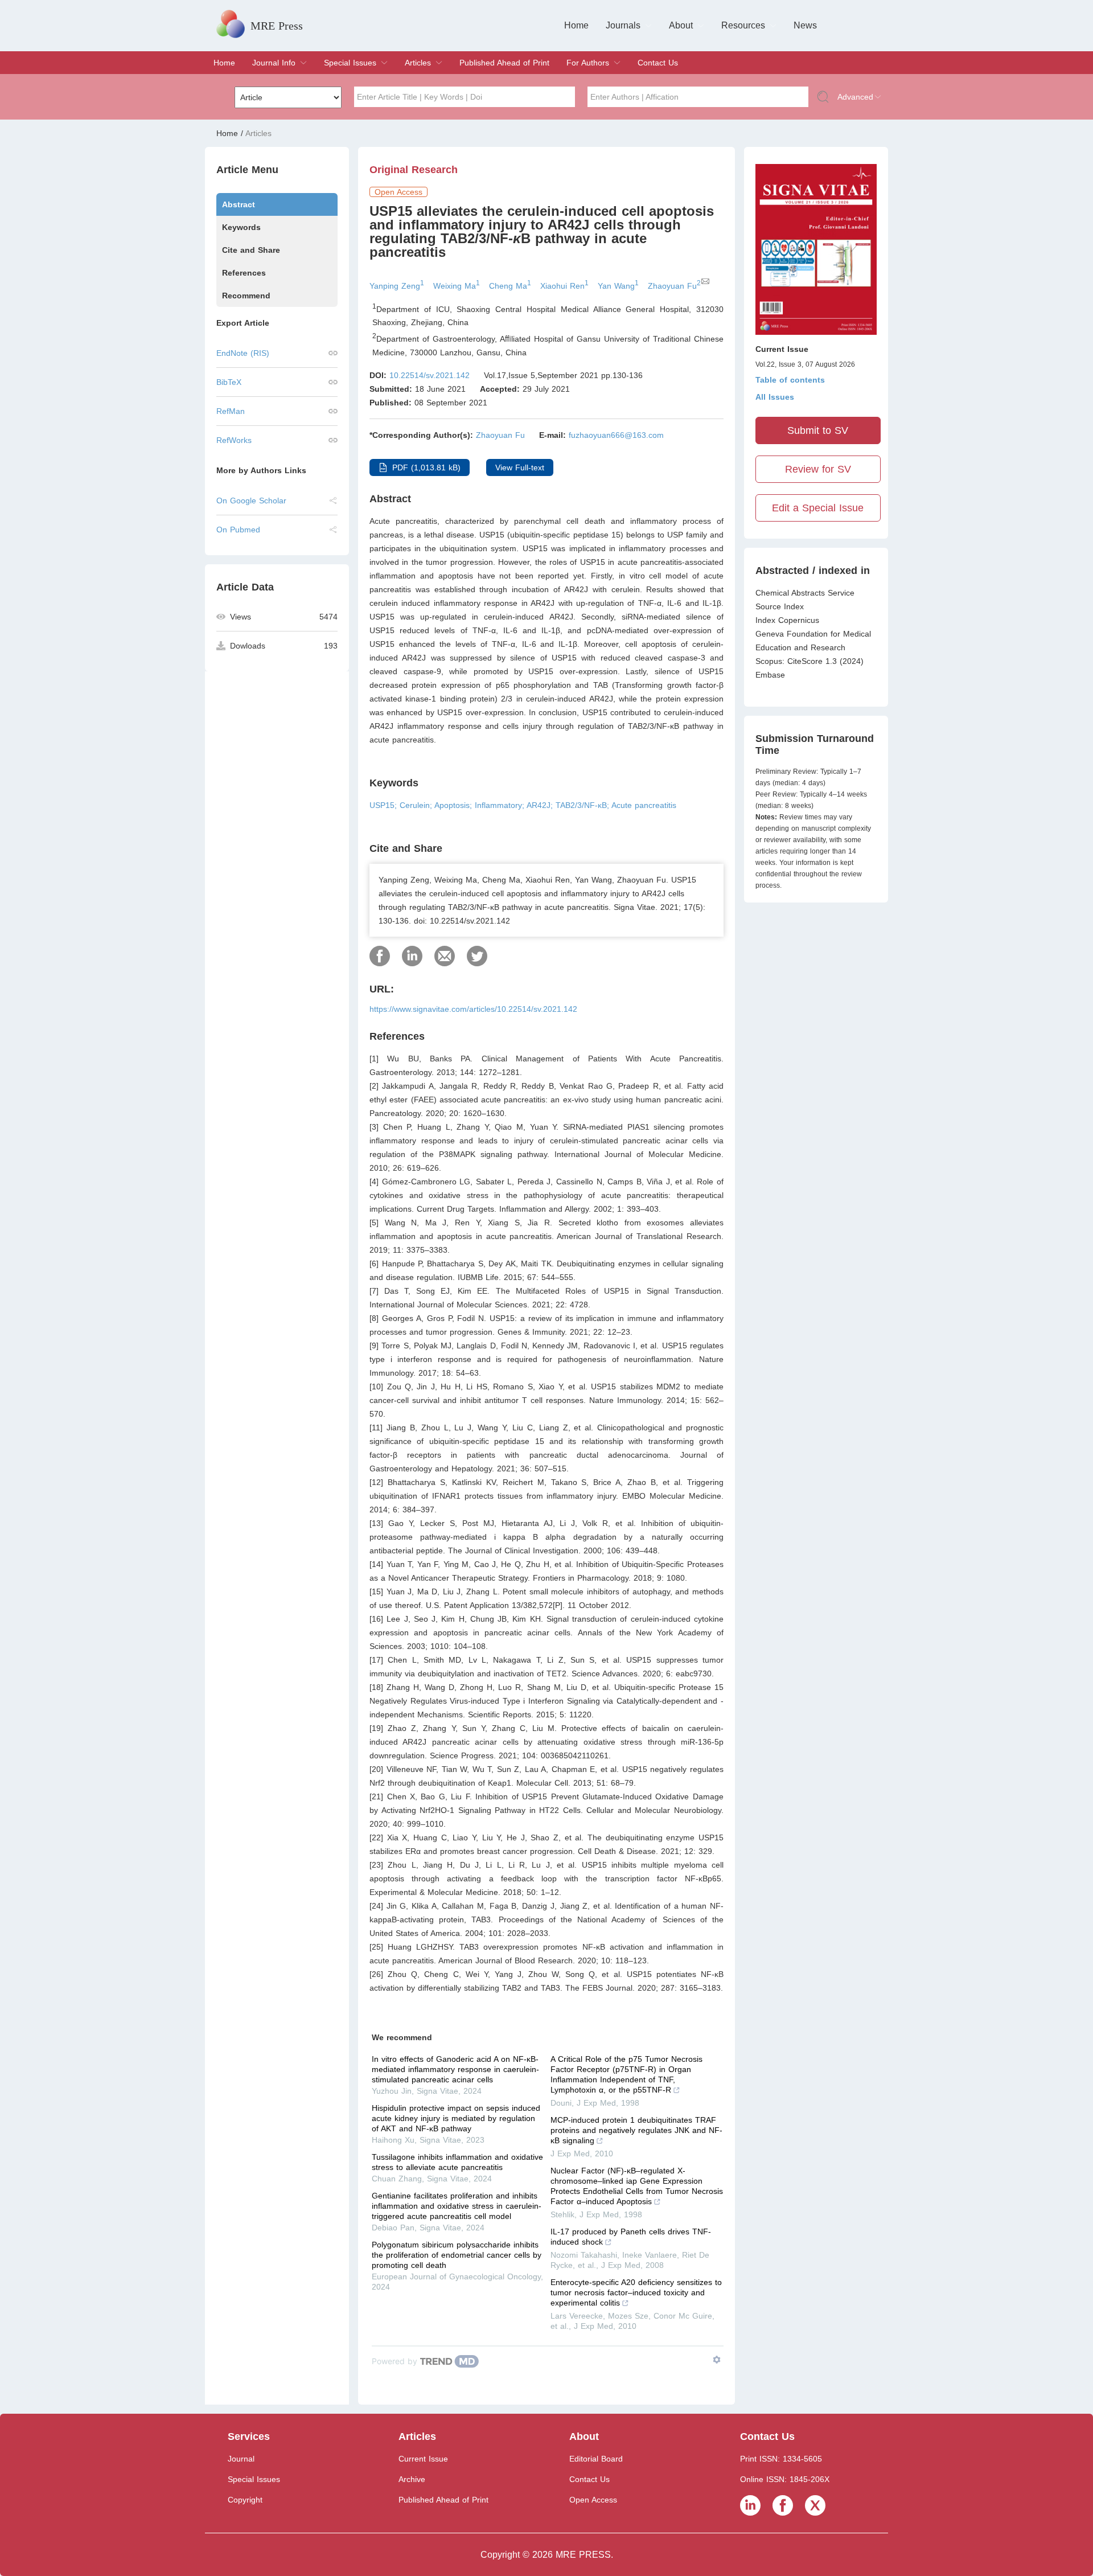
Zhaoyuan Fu (500, 435)
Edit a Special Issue (818, 508)
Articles (418, 63)
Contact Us (658, 63)
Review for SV (818, 469)
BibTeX (229, 382)
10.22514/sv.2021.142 (430, 375)
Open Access (593, 2500)
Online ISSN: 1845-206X (785, 2479)
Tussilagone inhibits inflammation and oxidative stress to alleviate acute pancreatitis (457, 2162)
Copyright (245, 2500)
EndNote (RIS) (243, 353)
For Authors (588, 63)
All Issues (775, 397)
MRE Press (277, 26)
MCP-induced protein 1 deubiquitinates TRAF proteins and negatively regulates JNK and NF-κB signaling (636, 2130)
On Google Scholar (251, 501)
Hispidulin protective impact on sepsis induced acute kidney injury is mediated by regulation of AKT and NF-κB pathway (456, 2118)
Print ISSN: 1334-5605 (781, 2459)
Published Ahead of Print (504, 63)
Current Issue (423, 2459)
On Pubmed (238, 530)
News (805, 25)
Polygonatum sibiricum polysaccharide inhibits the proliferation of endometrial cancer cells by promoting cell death (457, 2255)
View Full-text (520, 467)
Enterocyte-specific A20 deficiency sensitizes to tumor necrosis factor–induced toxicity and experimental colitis (636, 2292)
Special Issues (350, 63)
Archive (412, 2479)
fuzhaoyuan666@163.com (616, 435)
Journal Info (274, 63)
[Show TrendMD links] (717, 2360)
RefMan (231, 411)
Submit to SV (818, 430)
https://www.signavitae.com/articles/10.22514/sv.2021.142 (473, 1009)
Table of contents (790, 380)
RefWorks (234, 440)
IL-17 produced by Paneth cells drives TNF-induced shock (631, 2237)
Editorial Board (596, 2459)
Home (576, 25)
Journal (241, 2459)
